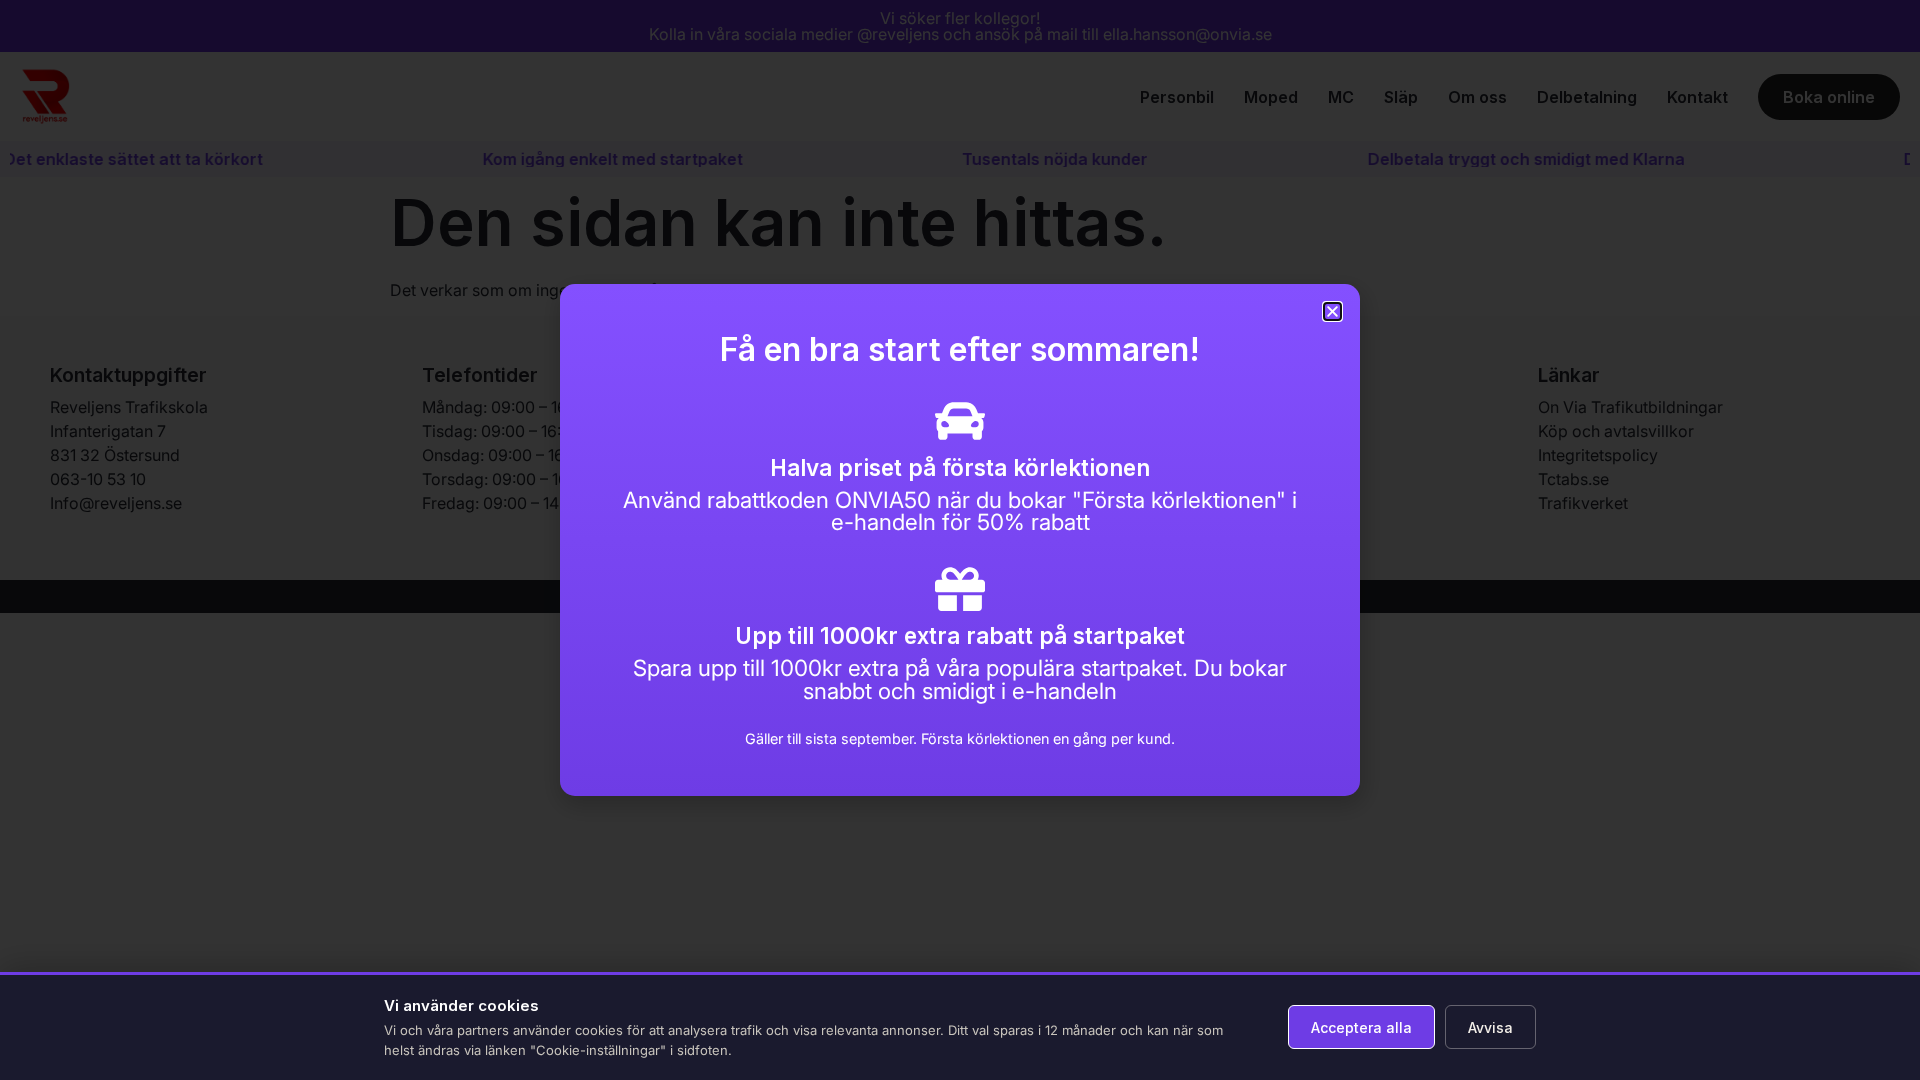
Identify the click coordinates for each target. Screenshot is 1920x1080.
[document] (960, 540)
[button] (1332, 311)
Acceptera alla (1361, 1027)
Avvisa (1490, 1027)
